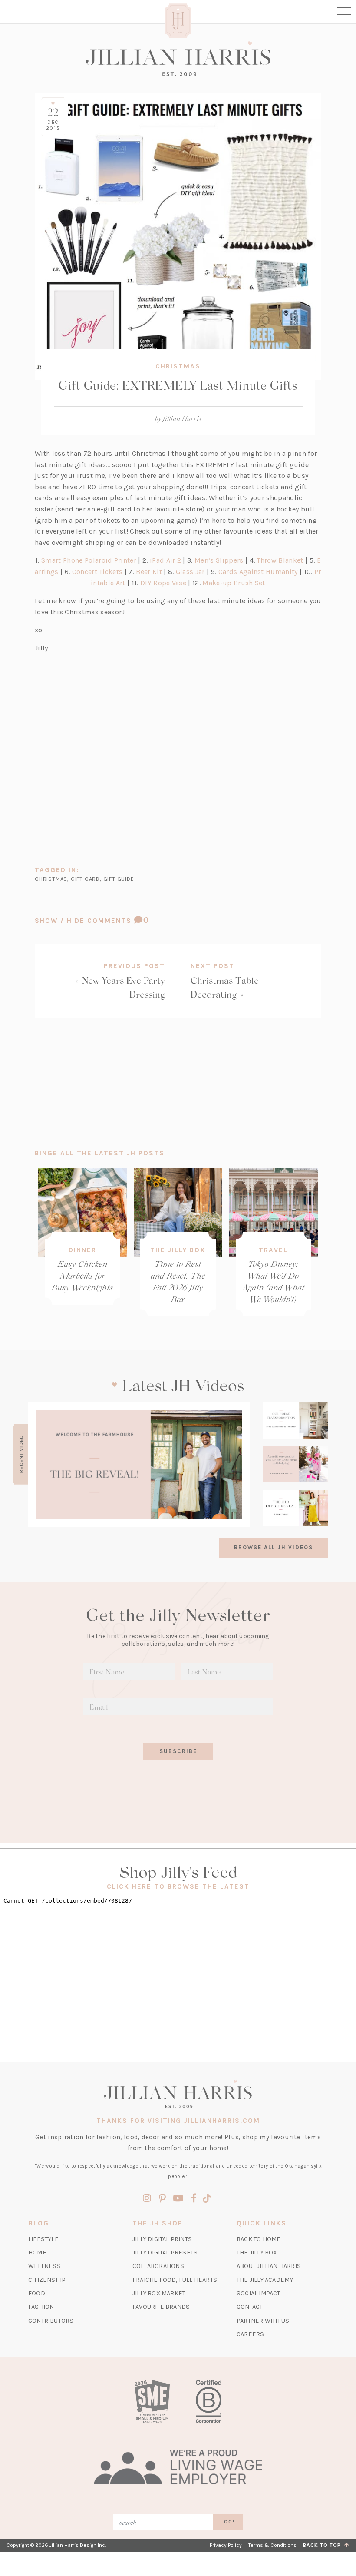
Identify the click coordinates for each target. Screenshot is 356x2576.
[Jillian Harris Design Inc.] (178, 59)
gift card (85, 879)
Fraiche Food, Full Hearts (175, 2280)
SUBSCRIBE (178, 1751)
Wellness (44, 2266)
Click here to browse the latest (178, 1886)
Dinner (82, 1250)
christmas (51, 879)
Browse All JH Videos (274, 1547)
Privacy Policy (226, 2545)
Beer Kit (149, 572)
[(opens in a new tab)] (139, 1464)
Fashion (41, 2307)
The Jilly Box (178, 1250)
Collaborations (158, 2266)
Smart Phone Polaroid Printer (89, 560)
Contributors (51, 2321)
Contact (250, 2307)
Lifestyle (43, 2239)
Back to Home (259, 2239)
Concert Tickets (97, 572)
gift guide (119, 879)
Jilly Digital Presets (165, 2253)
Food (37, 2293)
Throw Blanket (280, 560)
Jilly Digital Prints (162, 2239)
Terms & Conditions (272, 2545)
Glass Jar (190, 572)
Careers (250, 2334)
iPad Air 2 (165, 560)
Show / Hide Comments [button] (114, 920)
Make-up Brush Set (234, 583)
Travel (273, 1250)
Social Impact (259, 2293)
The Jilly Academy (265, 2280)
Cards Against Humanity (258, 572)
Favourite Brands (161, 2307)
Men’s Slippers (219, 560)
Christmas (178, 366)
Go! (229, 2522)
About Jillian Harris (269, 2266)
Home (37, 2253)
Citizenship (47, 2280)
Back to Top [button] (324, 2545)
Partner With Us (263, 2321)
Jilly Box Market (159, 2293)
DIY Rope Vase (163, 583)
